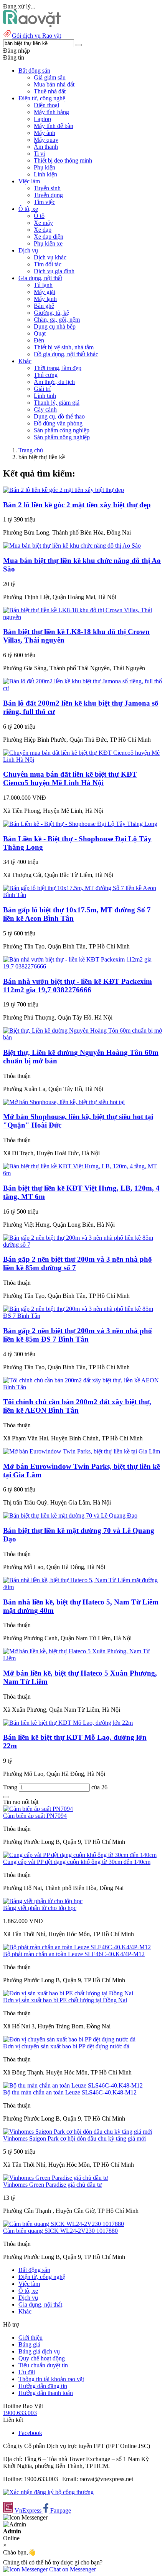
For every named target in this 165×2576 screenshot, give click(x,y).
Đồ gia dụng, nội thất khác (66, 354)
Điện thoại (46, 105)
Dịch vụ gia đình (54, 271)
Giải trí (42, 389)
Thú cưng (46, 375)
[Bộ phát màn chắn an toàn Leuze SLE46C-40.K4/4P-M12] (77, 1947)
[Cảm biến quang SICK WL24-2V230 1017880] (64, 2224)
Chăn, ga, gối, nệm (57, 320)
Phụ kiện (45, 167)
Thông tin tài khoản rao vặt (51, 2379)
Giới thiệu (31, 2338)
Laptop (42, 119)
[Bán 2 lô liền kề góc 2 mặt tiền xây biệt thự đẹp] (64, 490)
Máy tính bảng (51, 112)
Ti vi (39, 154)
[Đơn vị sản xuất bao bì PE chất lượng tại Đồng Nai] (68, 1993)
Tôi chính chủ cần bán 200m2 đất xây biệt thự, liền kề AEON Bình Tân (77, 1406)
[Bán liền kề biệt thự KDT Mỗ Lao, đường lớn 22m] (68, 1723)
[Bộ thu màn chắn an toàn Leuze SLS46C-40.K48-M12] (73, 2085)
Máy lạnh (45, 299)
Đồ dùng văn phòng (58, 423)
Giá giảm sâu (50, 77)
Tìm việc (45, 202)
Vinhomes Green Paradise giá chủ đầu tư (53, 2185)
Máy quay (46, 140)
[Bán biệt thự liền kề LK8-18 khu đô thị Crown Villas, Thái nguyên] (82, 617)
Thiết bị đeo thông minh (63, 160)
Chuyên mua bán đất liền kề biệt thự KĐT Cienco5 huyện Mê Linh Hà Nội (70, 778)
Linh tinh (45, 396)
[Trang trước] (6, 1797)
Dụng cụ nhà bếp (55, 326)
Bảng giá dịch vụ (39, 2351)
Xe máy (43, 223)
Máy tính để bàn (54, 126)
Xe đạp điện (49, 237)
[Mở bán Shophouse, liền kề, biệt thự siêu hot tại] (64, 1102)
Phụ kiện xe (48, 243)
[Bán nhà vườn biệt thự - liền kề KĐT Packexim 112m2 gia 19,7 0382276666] (82, 966)
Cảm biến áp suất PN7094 (35, 1816)
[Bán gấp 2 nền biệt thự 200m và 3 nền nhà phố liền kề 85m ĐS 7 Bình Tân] (82, 1316)
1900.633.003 (20, 2413)
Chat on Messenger (72, 2569)
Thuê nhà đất (50, 91)
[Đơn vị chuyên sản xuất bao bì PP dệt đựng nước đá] (69, 2039)
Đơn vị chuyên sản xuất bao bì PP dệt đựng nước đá (66, 2046)
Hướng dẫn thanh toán (46, 2393)
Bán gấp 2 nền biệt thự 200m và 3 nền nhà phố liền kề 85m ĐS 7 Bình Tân (78, 1335)
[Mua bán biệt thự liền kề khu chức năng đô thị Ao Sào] (72, 546)
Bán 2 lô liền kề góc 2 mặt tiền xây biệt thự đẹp (77, 505)
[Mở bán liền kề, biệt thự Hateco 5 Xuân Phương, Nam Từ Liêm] (82, 1658)
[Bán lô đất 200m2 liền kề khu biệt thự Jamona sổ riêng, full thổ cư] (82, 688)
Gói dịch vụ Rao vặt (36, 36)
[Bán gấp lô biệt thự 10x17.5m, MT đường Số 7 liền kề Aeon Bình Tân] (82, 895)
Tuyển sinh (47, 188)
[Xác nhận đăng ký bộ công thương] (48, 2492)
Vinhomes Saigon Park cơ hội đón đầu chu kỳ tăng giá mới (74, 2138)
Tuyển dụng (48, 195)
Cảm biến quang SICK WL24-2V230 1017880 (60, 2231)
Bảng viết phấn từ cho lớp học (40, 1908)
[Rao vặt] (32, 25)
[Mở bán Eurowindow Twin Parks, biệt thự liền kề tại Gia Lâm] (82, 1451)
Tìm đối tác (48, 264)
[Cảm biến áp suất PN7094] (38, 1809)
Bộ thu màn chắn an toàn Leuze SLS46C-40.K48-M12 (70, 2092)
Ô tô (39, 216)
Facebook (30, 2433)
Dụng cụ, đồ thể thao (59, 416)
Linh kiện (45, 174)
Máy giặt (45, 292)
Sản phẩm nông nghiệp (62, 437)
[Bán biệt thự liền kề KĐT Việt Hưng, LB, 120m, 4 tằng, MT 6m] (82, 1173)
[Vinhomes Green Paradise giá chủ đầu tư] (56, 2178)
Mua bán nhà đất (54, 84)
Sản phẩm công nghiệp (62, 430)
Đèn (39, 340)
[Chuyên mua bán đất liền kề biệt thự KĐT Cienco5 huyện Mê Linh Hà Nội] (82, 760)
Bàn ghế (44, 306)
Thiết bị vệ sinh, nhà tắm (64, 347)
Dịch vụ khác (50, 257)
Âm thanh (46, 147)
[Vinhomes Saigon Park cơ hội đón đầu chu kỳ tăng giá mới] (78, 2132)
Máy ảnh (45, 133)
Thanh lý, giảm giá (57, 403)
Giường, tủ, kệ (51, 313)
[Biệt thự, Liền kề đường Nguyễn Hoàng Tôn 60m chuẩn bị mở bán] (82, 1037)
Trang (11, 1787)
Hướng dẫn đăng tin (43, 2386)
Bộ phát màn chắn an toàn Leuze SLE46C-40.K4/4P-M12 (74, 1954)
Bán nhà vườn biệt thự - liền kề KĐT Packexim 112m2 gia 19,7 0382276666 (78, 986)
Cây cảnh (45, 409)
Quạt (40, 333)
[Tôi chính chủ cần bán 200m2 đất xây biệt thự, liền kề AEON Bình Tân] (82, 1387)
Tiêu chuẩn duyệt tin (43, 2365)
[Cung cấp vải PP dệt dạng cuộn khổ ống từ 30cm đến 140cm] (80, 1855)
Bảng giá (29, 2344)
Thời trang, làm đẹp (58, 368)
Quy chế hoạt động (42, 2358)
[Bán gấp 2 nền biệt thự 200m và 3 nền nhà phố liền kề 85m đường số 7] (82, 1245)
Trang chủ (31, 450)
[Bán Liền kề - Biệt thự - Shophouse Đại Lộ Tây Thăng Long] (80, 824)
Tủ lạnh (43, 285)
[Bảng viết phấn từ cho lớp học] (43, 1901)
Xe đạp (43, 230)
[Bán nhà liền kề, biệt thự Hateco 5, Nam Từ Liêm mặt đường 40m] (82, 1587)
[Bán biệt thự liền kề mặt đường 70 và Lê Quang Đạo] (70, 1516)
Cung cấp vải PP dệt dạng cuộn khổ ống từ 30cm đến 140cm (77, 1862)
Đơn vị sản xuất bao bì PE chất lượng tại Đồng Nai (65, 2000)
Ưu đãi (27, 2372)
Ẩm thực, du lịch (54, 382)
